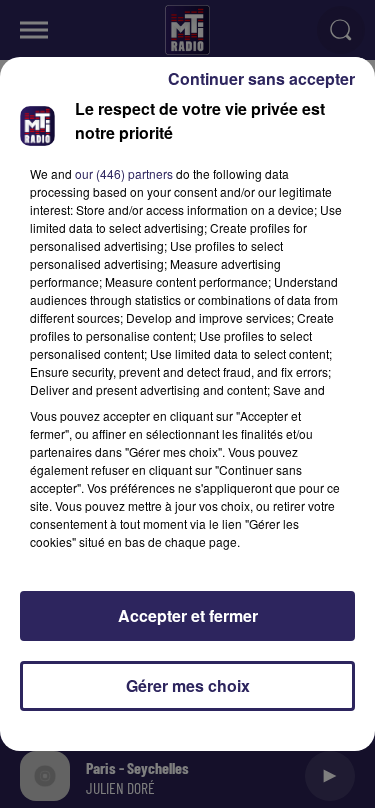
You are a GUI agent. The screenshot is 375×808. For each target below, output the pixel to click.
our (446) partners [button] (124, 173)
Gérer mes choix (188, 685)
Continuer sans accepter (261, 78)
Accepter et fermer (188, 615)
